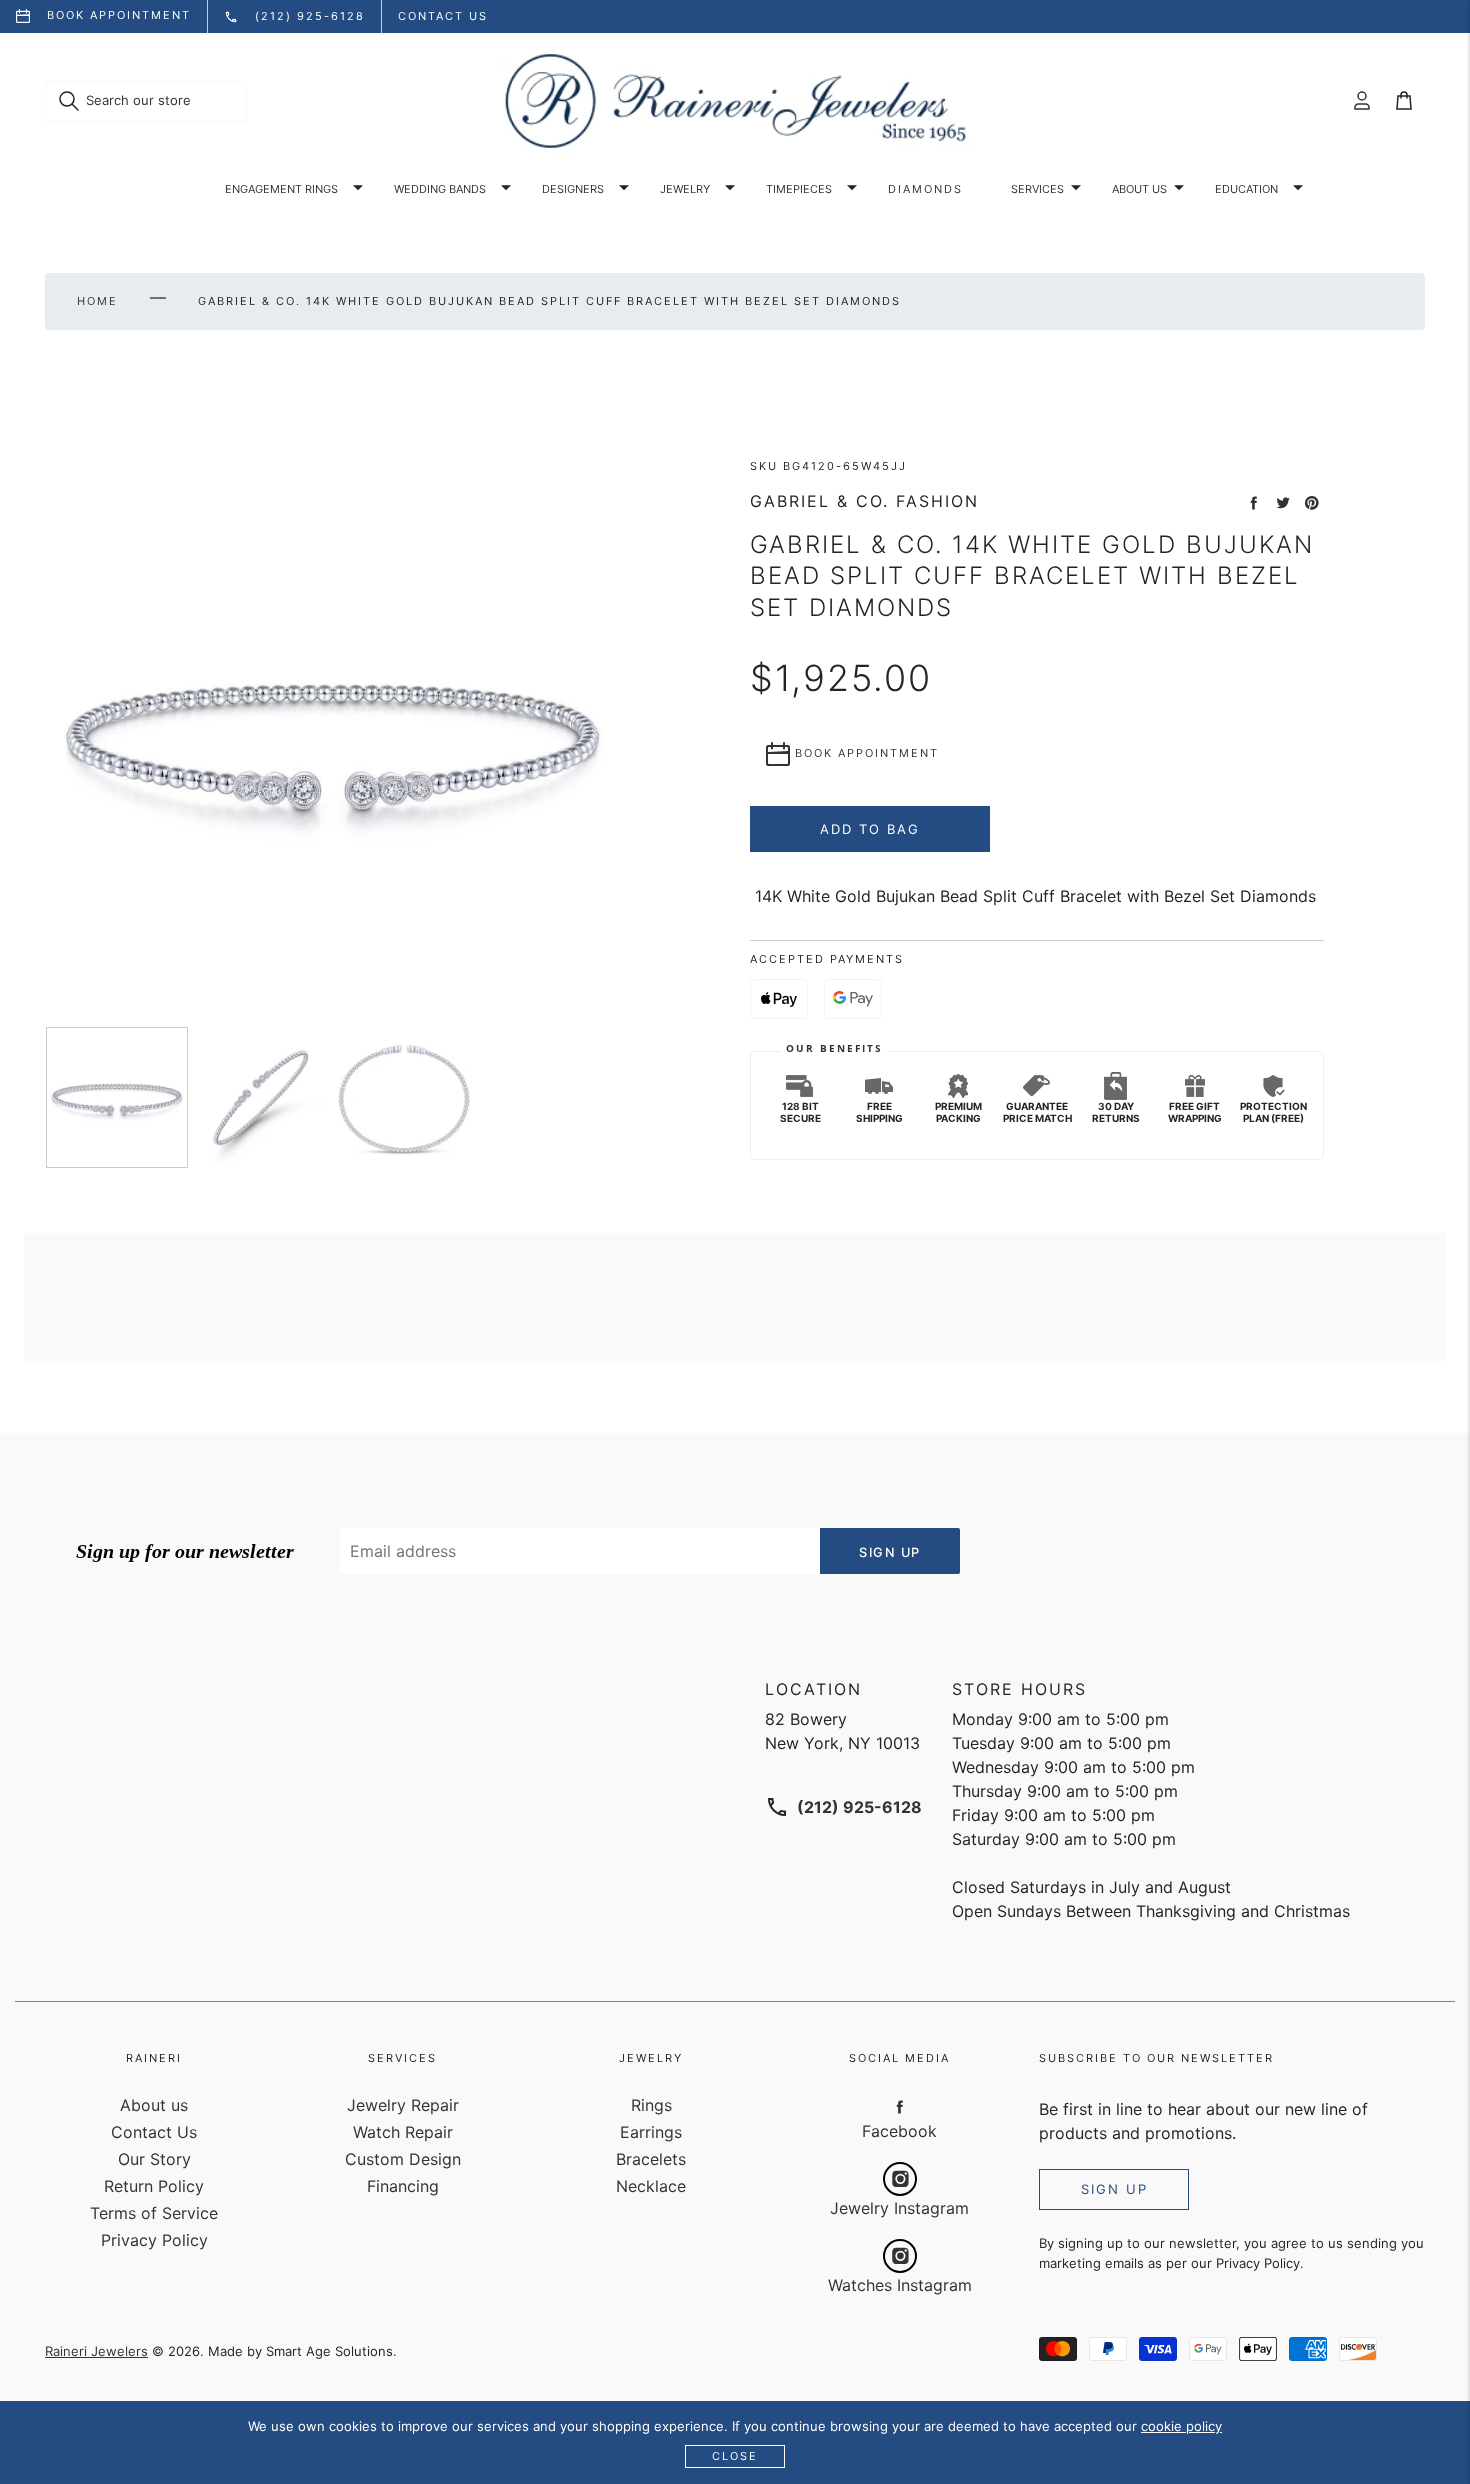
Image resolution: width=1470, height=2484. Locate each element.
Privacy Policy (154, 2240)
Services (1037, 189)
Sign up (1114, 2189)
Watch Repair (403, 2132)
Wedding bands (440, 189)
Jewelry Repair (403, 2105)
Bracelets (651, 2159)
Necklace (651, 2186)
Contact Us (154, 2132)
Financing (403, 2186)
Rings (651, 2105)
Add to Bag (870, 829)
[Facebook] (900, 2106)
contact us (443, 16)
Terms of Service (154, 2213)
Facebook (899, 2131)
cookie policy (1181, 2426)
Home (97, 301)
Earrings (651, 2132)
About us (1139, 189)
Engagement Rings (281, 189)
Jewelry (685, 189)
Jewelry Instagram (899, 2208)
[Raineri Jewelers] (735, 101)
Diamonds (925, 189)
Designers (573, 189)
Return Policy (154, 2186)
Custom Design (403, 2159)
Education (1246, 189)
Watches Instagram (900, 2285)
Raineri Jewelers (96, 2351)
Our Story (154, 2159)
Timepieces (799, 189)
